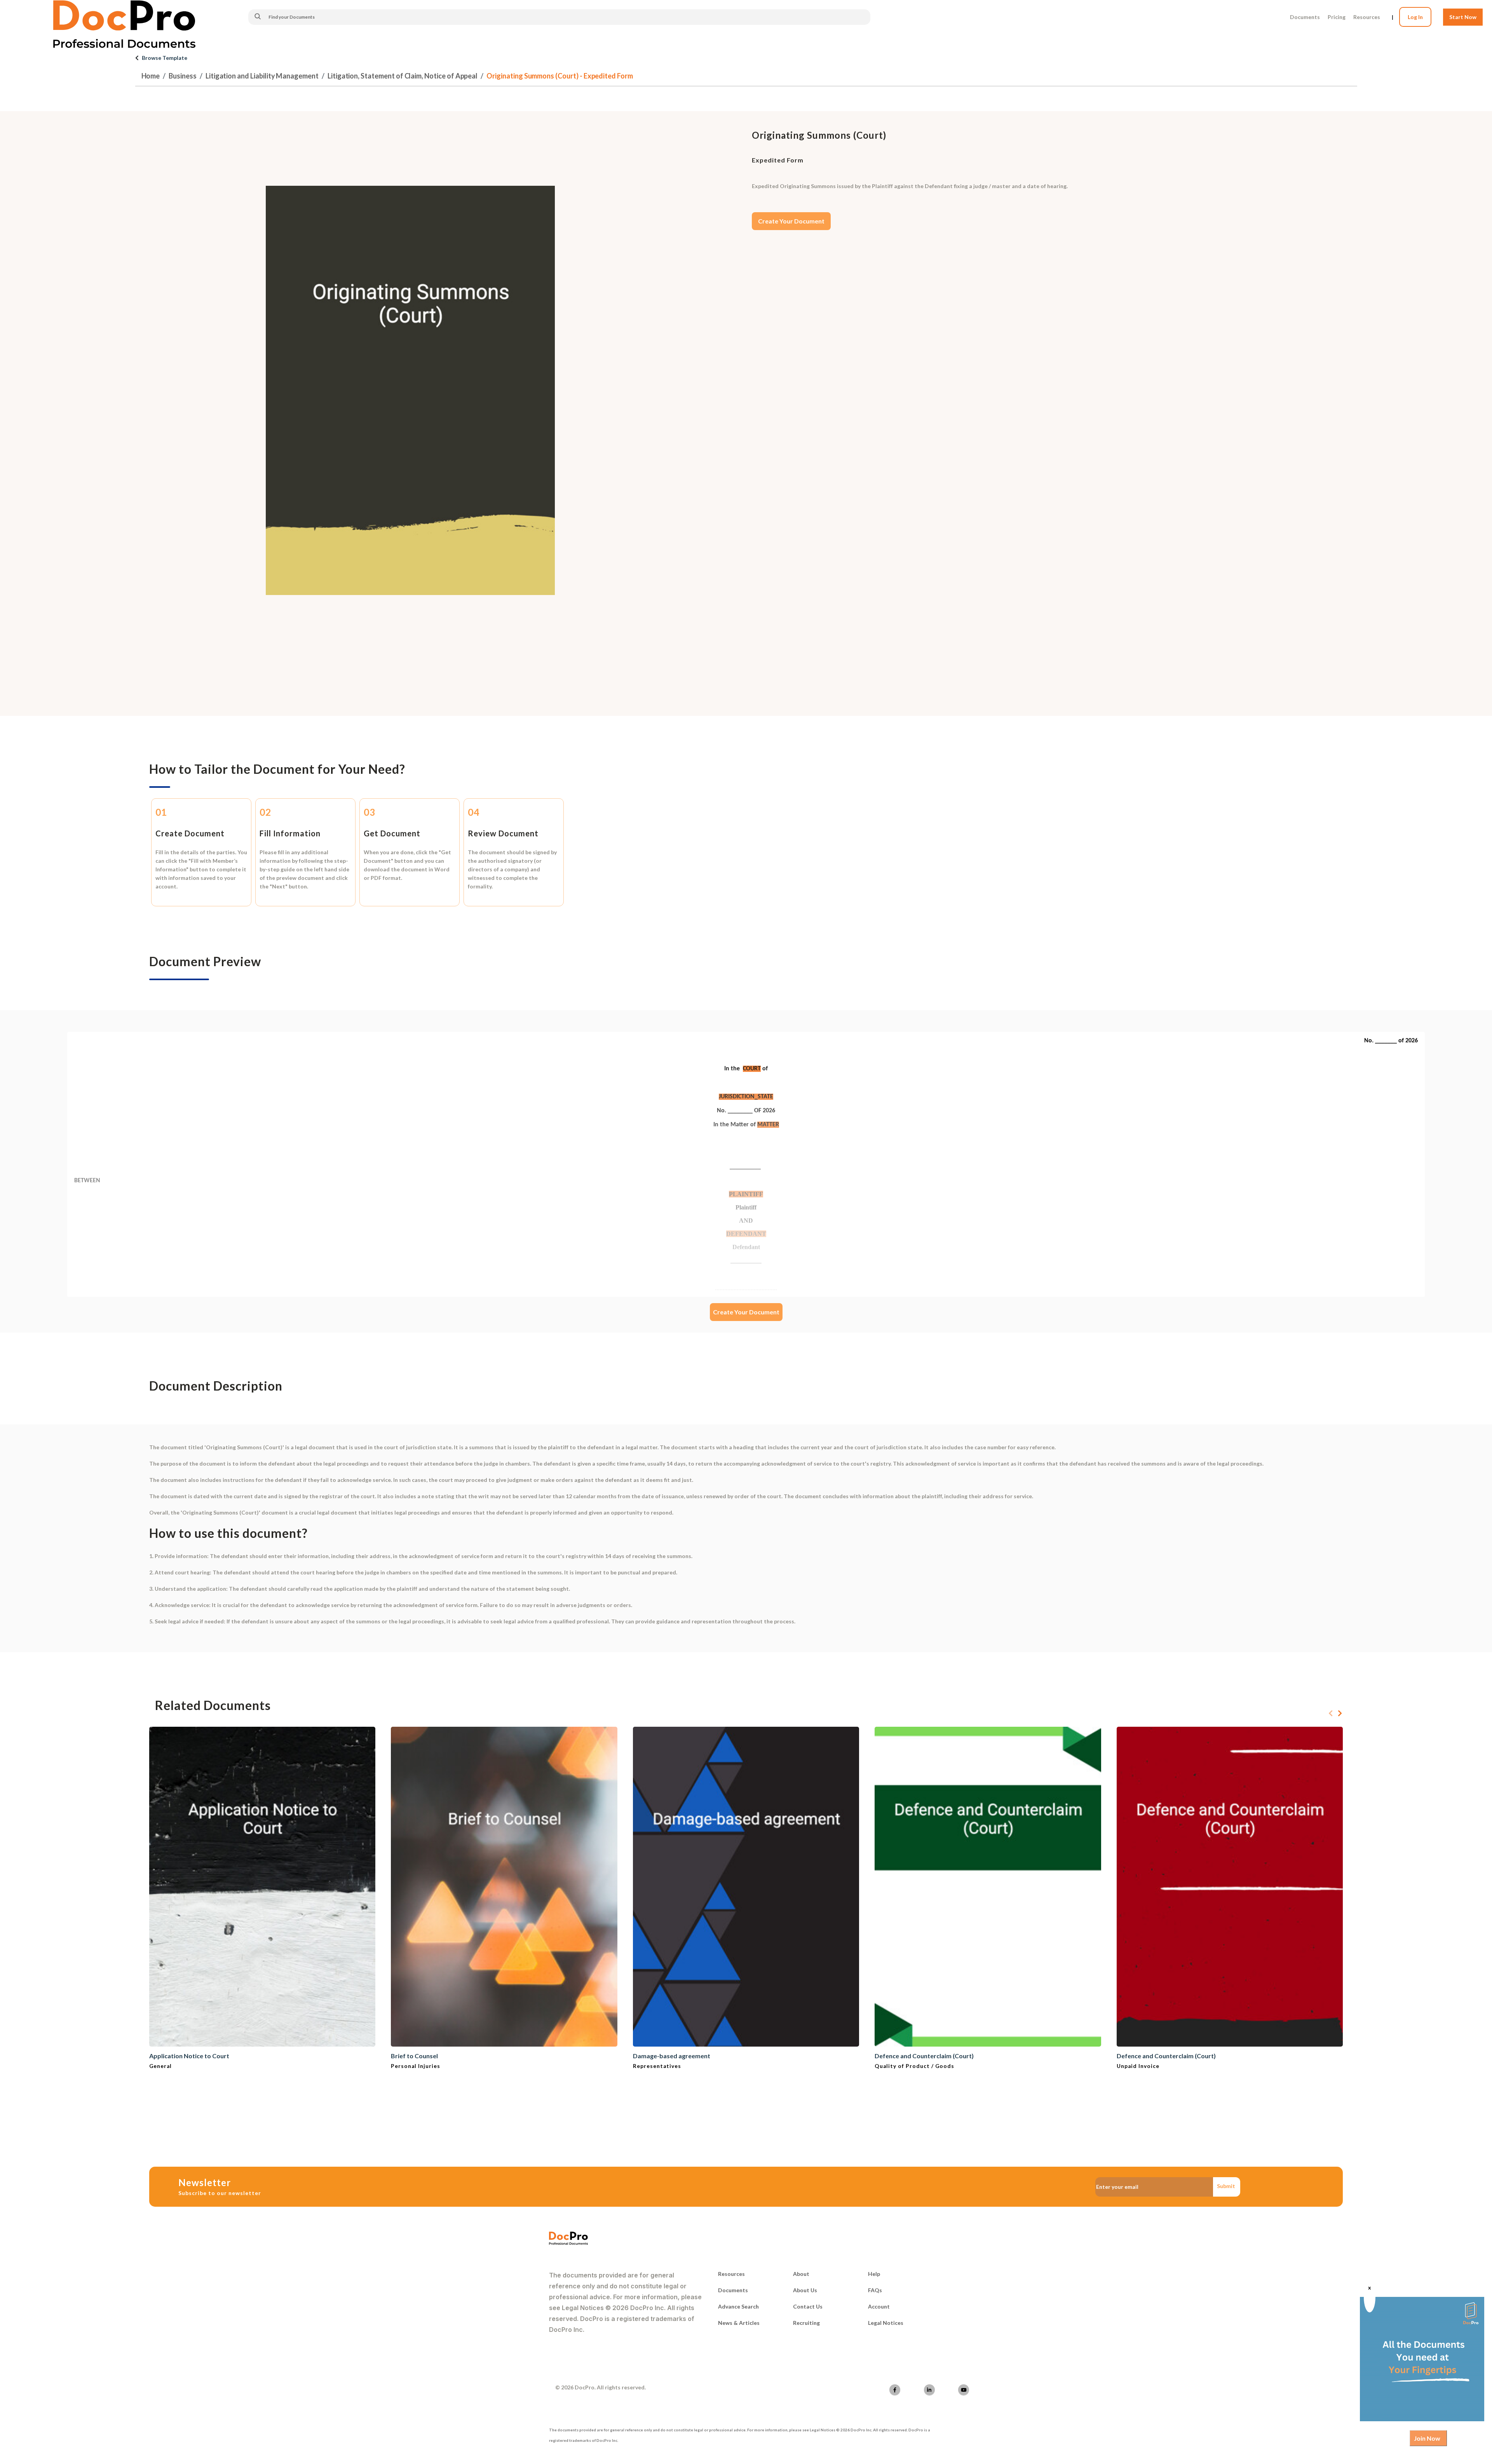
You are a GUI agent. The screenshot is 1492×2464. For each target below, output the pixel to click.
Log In (1415, 17)
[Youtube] (964, 2390)
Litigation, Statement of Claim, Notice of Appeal (403, 76)
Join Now (1427, 2438)
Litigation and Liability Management (262, 76)
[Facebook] (895, 2390)
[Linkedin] (929, 2390)
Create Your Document (791, 221)
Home (151, 76)
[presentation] (1331, 1714)
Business (183, 76)
